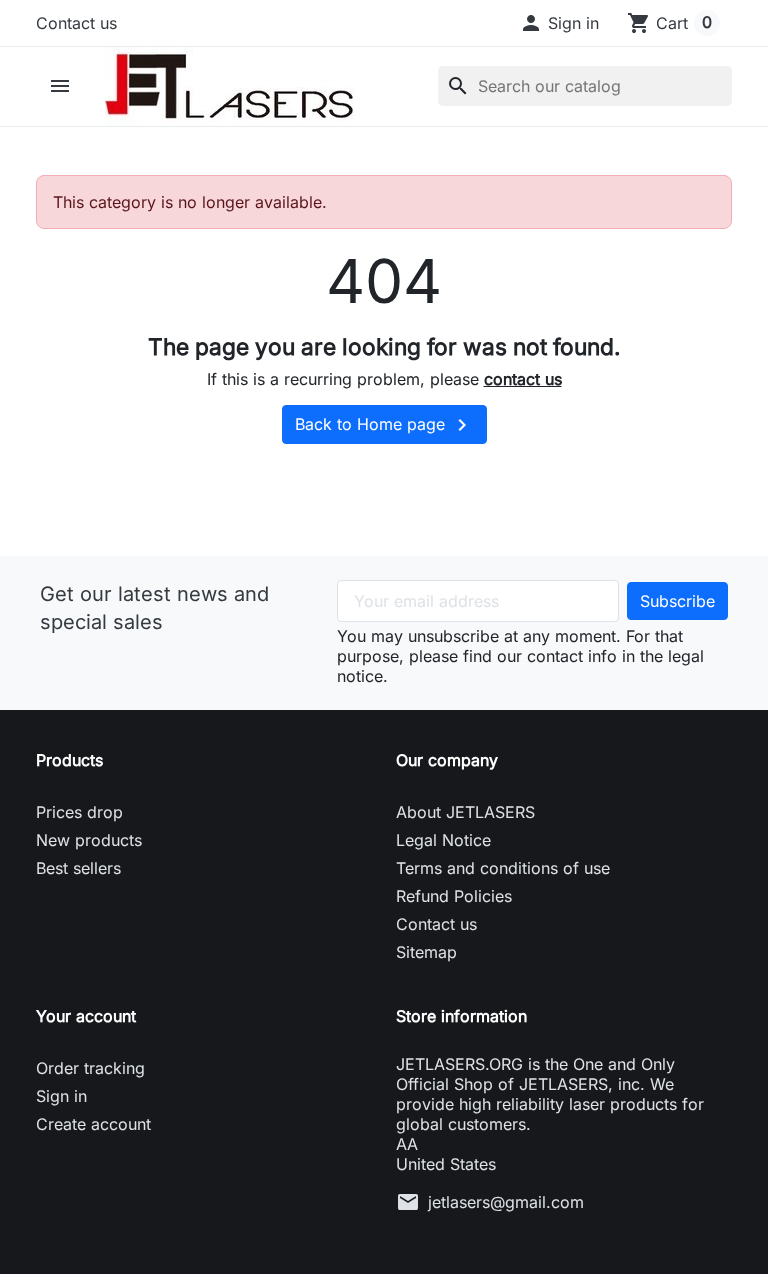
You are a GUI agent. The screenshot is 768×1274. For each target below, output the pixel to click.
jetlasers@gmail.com (506, 1202)
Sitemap (426, 952)
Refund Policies (454, 896)
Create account (93, 1124)
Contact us (76, 23)
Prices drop (79, 812)
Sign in (61, 1096)
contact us (523, 379)
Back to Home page (384, 425)
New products (89, 840)
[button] (559, 23)
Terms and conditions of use (503, 868)
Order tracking (90, 1068)
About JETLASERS (465, 812)
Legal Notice (443, 840)
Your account (86, 1016)
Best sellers (78, 868)
